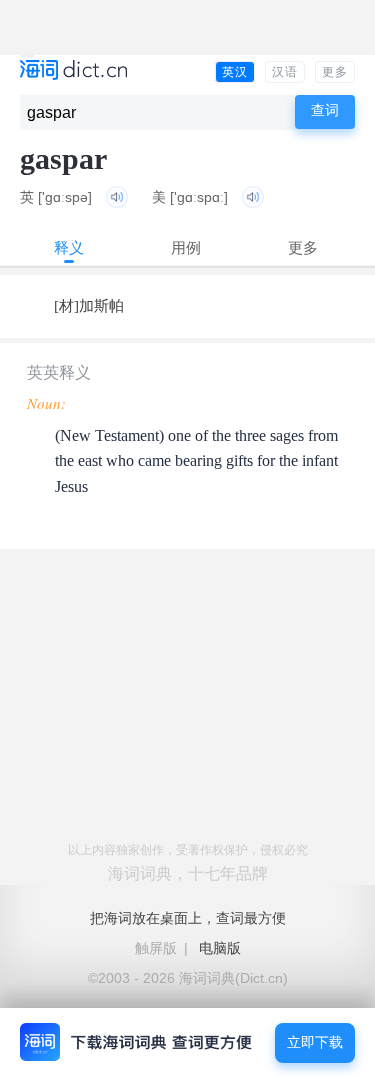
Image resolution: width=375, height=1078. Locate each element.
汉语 (285, 72)
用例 (186, 247)
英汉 (235, 72)
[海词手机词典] (73, 71)
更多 (335, 72)
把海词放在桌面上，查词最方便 (188, 918)
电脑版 (220, 948)
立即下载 (315, 1042)
